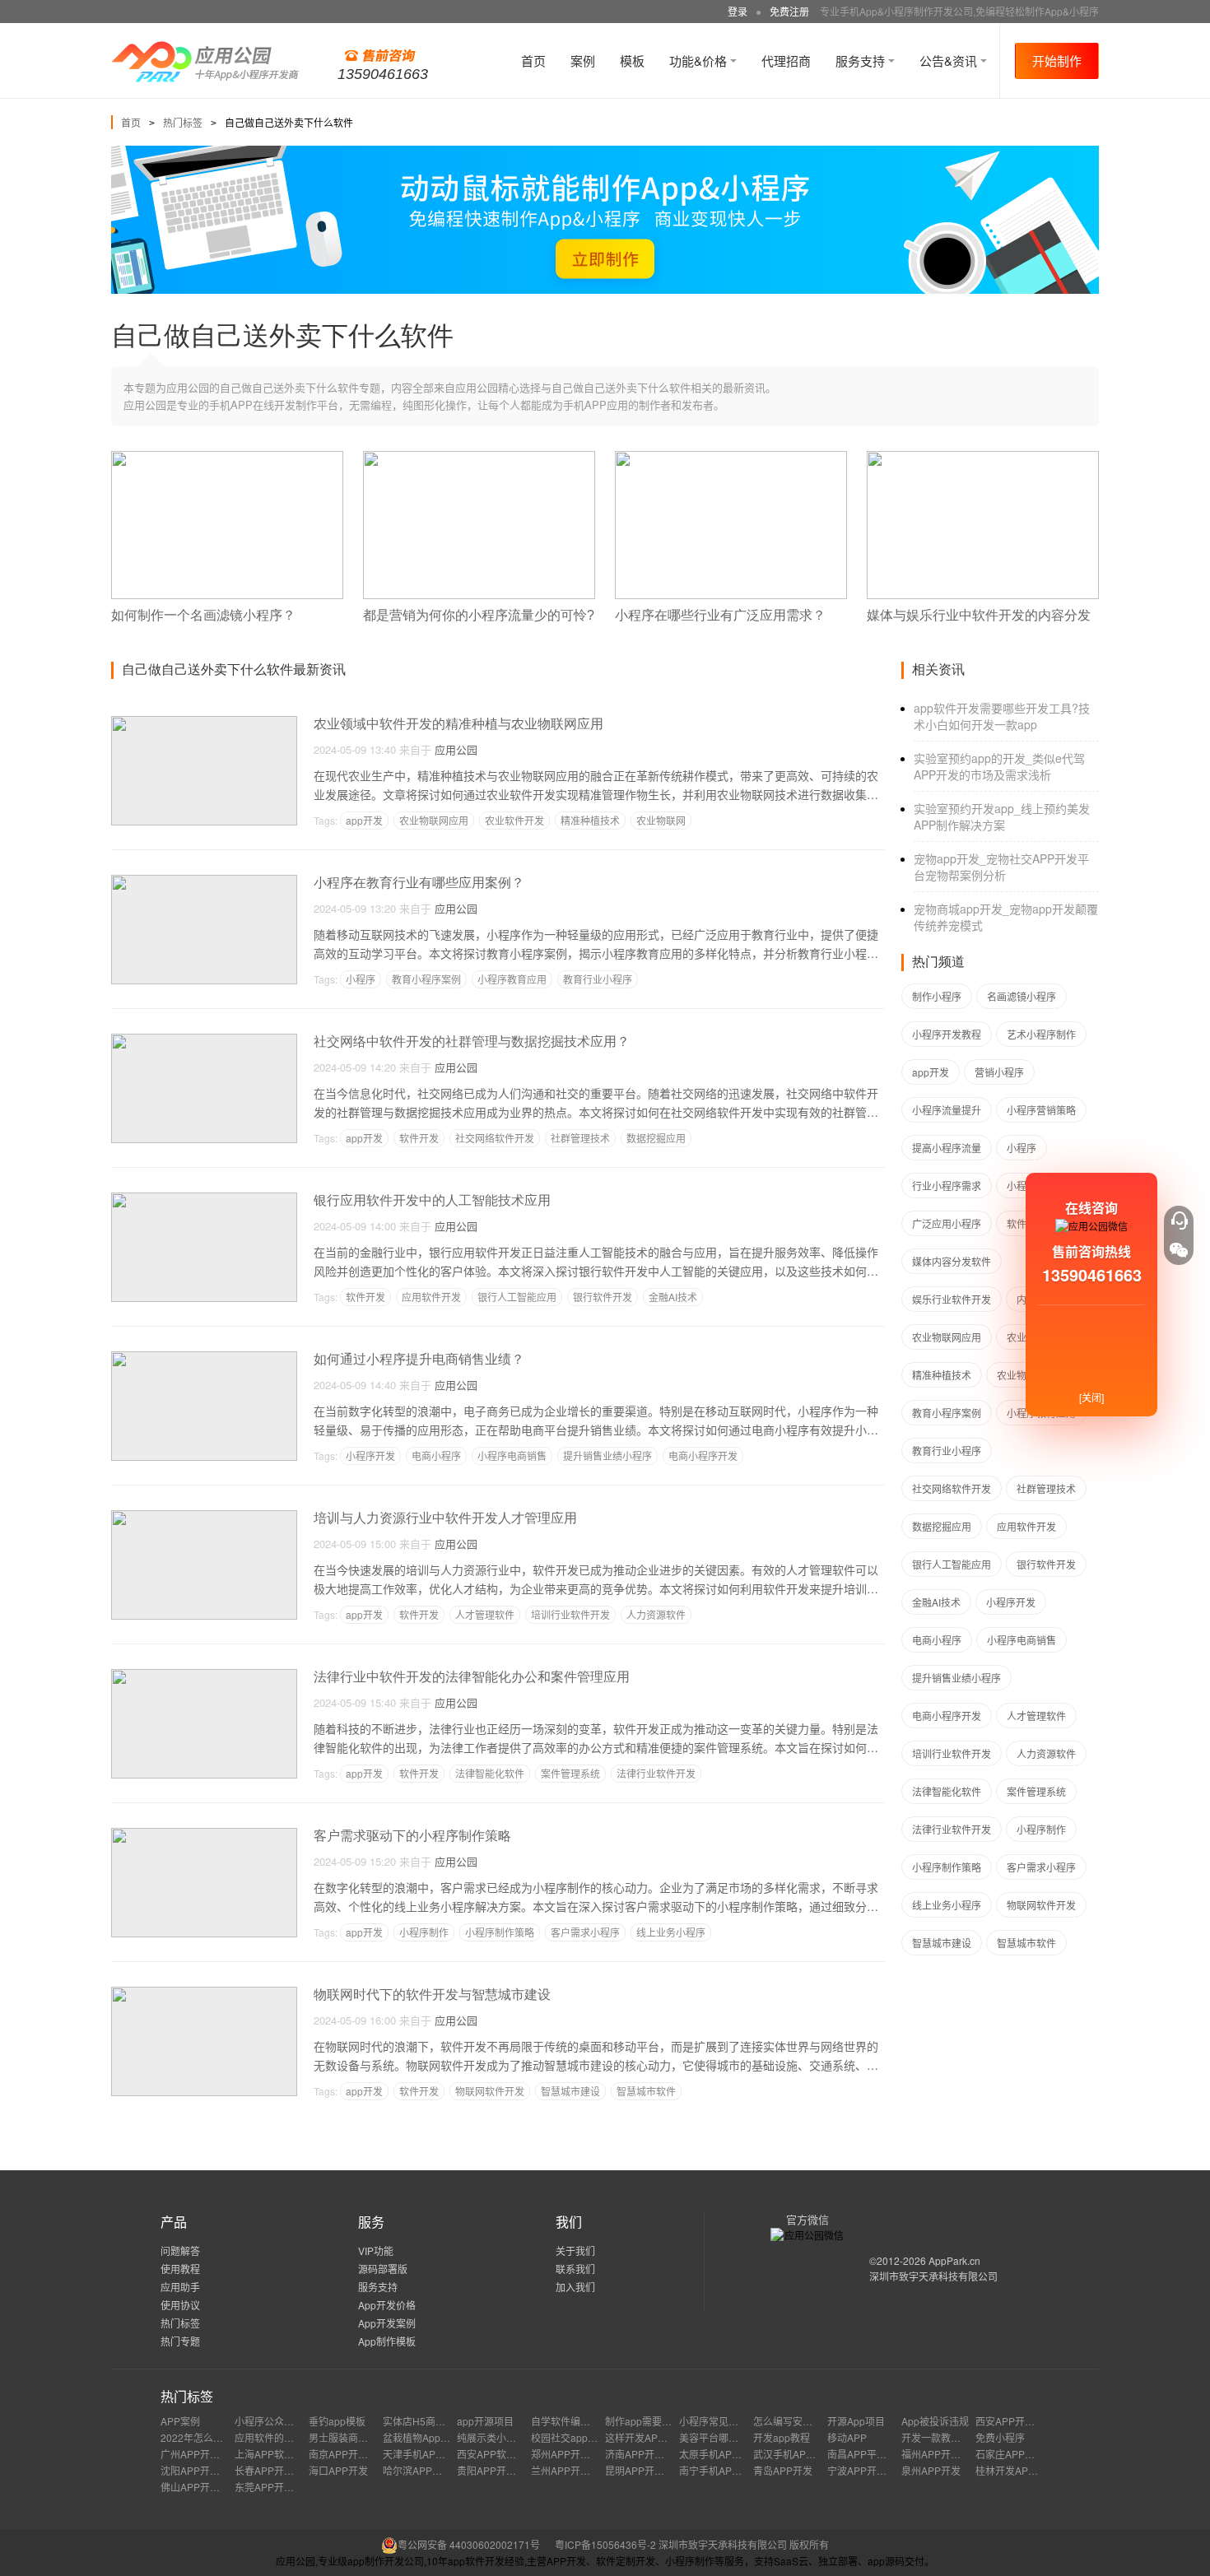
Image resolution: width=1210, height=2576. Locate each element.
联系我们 (575, 2269)
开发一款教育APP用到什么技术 (970, 2437)
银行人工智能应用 (517, 1297)
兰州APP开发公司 (570, 2470)
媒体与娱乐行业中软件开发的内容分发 (979, 615)
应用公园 (456, 749)
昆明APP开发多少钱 (649, 2470)
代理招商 (786, 60)
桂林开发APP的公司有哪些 (1035, 2470)
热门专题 (180, 2341)
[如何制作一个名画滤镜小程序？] (227, 458)
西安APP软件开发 (496, 2454)
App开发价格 (387, 2305)
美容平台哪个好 (714, 2437)
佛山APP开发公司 (200, 2487)
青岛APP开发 (783, 2470)
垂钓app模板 (337, 2421)
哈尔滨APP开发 (417, 2470)
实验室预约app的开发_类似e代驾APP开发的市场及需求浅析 (999, 766)
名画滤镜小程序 (1022, 996)
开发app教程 (782, 2437)
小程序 (361, 979)
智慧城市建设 (570, 2091)
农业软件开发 (514, 820)
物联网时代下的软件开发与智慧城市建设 (432, 1995)
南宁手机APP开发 (719, 2470)
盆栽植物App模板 (421, 2437)
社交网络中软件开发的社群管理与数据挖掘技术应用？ (472, 1042)
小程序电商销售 (512, 1455)
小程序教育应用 (512, 979)
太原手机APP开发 (719, 2454)
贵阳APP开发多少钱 (501, 2470)
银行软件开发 (603, 1297)
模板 (632, 60)
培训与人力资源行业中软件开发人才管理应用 (445, 1518)
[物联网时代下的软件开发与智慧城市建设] (204, 1994)
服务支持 (862, 60)
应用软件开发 (431, 1297)
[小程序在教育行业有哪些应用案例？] (204, 882)
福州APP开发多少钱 (946, 2454)
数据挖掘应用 (656, 1138)
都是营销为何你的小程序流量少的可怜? (479, 615)
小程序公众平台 (269, 2421)
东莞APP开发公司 (274, 2487)
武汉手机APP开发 (793, 2454)
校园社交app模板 (569, 2437)
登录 (738, 11)
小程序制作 (424, 1932)
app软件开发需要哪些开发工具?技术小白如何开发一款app (1002, 716)
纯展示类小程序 (491, 2437)
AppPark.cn (954, 2260)
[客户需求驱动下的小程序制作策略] (204, 1835)
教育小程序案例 (426, 979)
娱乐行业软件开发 (952, 1299)
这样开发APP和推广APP (659, 2437)
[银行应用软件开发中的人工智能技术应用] (204, 1200)
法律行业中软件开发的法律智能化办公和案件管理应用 (472, 1677)
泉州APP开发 (931, 2470)
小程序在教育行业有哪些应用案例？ (419, 883)
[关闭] (1091, 1397)
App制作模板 (387, 2341)
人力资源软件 (656, 1614)
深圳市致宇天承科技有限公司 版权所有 (744, 2544)
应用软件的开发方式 (279, 2437)
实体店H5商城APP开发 (434, 2421)
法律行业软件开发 (656, 1773)
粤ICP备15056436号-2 (605, 2544)
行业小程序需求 (947, 1186)
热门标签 (183, 122)
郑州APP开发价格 (570, 2454)
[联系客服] (1179, 1221)
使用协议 (180, 2305)
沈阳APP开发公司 (200, 2470)
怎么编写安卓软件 (793, 2421)
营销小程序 (999, 1072)
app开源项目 (485, 2421)
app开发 (364, 820)
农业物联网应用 (434, 820)
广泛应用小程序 (947, 1223)
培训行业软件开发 (570, 1614)
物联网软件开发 (490, 2091)
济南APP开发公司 (645, 2454)
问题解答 (180, 2251)
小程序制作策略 (500, 1932)
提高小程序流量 (947, 1148)
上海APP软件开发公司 (284, 2454)
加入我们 (575, 2287)
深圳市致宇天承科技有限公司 (933, 2276)
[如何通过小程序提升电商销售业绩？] (204, 1358)
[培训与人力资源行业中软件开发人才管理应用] (204, 1517)
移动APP (847, 2437)
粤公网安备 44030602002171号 (469, 2544)
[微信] (1179, 1250)
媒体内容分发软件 (952, 1261)
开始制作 (1057, 60)
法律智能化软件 (490, 1773)
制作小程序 (937, 996)
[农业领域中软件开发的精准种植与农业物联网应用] (204, 723)
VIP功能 (376, 2251)
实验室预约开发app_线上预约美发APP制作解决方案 (1002, 816)
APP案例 (180, 2421)
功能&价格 (700, 60)
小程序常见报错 (714, 2421)
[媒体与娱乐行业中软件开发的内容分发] (983, 458)
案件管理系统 (570, 1773)
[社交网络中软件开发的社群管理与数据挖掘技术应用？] (204, 1041)
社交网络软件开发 (495, 1138)
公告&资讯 (950, 60)
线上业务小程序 (671, 1932)
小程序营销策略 (1041, 1110)
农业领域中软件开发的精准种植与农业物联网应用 (458, 724)
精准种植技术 (590, 820)
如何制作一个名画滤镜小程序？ (203, 615)
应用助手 (180, 2287)
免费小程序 (1000, 2437)
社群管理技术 (580, 1138)
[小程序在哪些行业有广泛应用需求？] (731, 458)
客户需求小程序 (585, 1932)
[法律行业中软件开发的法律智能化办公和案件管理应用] (204, 1676)
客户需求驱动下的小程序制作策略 (412, 1836)
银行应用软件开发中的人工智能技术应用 (432, 1200)
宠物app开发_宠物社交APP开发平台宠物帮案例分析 (1001, 867)
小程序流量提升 (947, 1110)
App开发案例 (387, 2323)
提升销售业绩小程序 (607, 1455)
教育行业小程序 (598, 979)
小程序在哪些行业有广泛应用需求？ (720, 615)
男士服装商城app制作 (357, 2437)
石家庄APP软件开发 (1020, 2454)
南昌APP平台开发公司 (877, 2454)
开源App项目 (856, 2421)
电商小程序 (436, 1455)
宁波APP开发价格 (867, 2470)
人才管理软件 (485, 1614)
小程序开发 (370, 1455)
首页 (533, 60)
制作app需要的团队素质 (658, 2421)
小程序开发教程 (947, 1034)
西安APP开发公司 (1015, 2421)
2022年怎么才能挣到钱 (212, 2437)
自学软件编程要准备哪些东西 (595, 2421)
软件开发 (419, 1138)
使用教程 (180, 2269)
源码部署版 (383, 2269)
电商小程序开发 (703, 1455)
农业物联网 (661, 820)
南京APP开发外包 (348, 2454)
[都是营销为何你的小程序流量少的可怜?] (479, 458)
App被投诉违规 (935, 2421)
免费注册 (789, 11)
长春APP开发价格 (274, 2470)
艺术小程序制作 (1041, 1034)
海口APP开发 (338, 2470)
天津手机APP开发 (422, 2454)
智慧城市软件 (646, 2091)
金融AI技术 (673, 1297)
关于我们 (575, 2251)
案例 (583, 60)
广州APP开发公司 (200, 2454)
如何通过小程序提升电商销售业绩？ (419, 1359)
